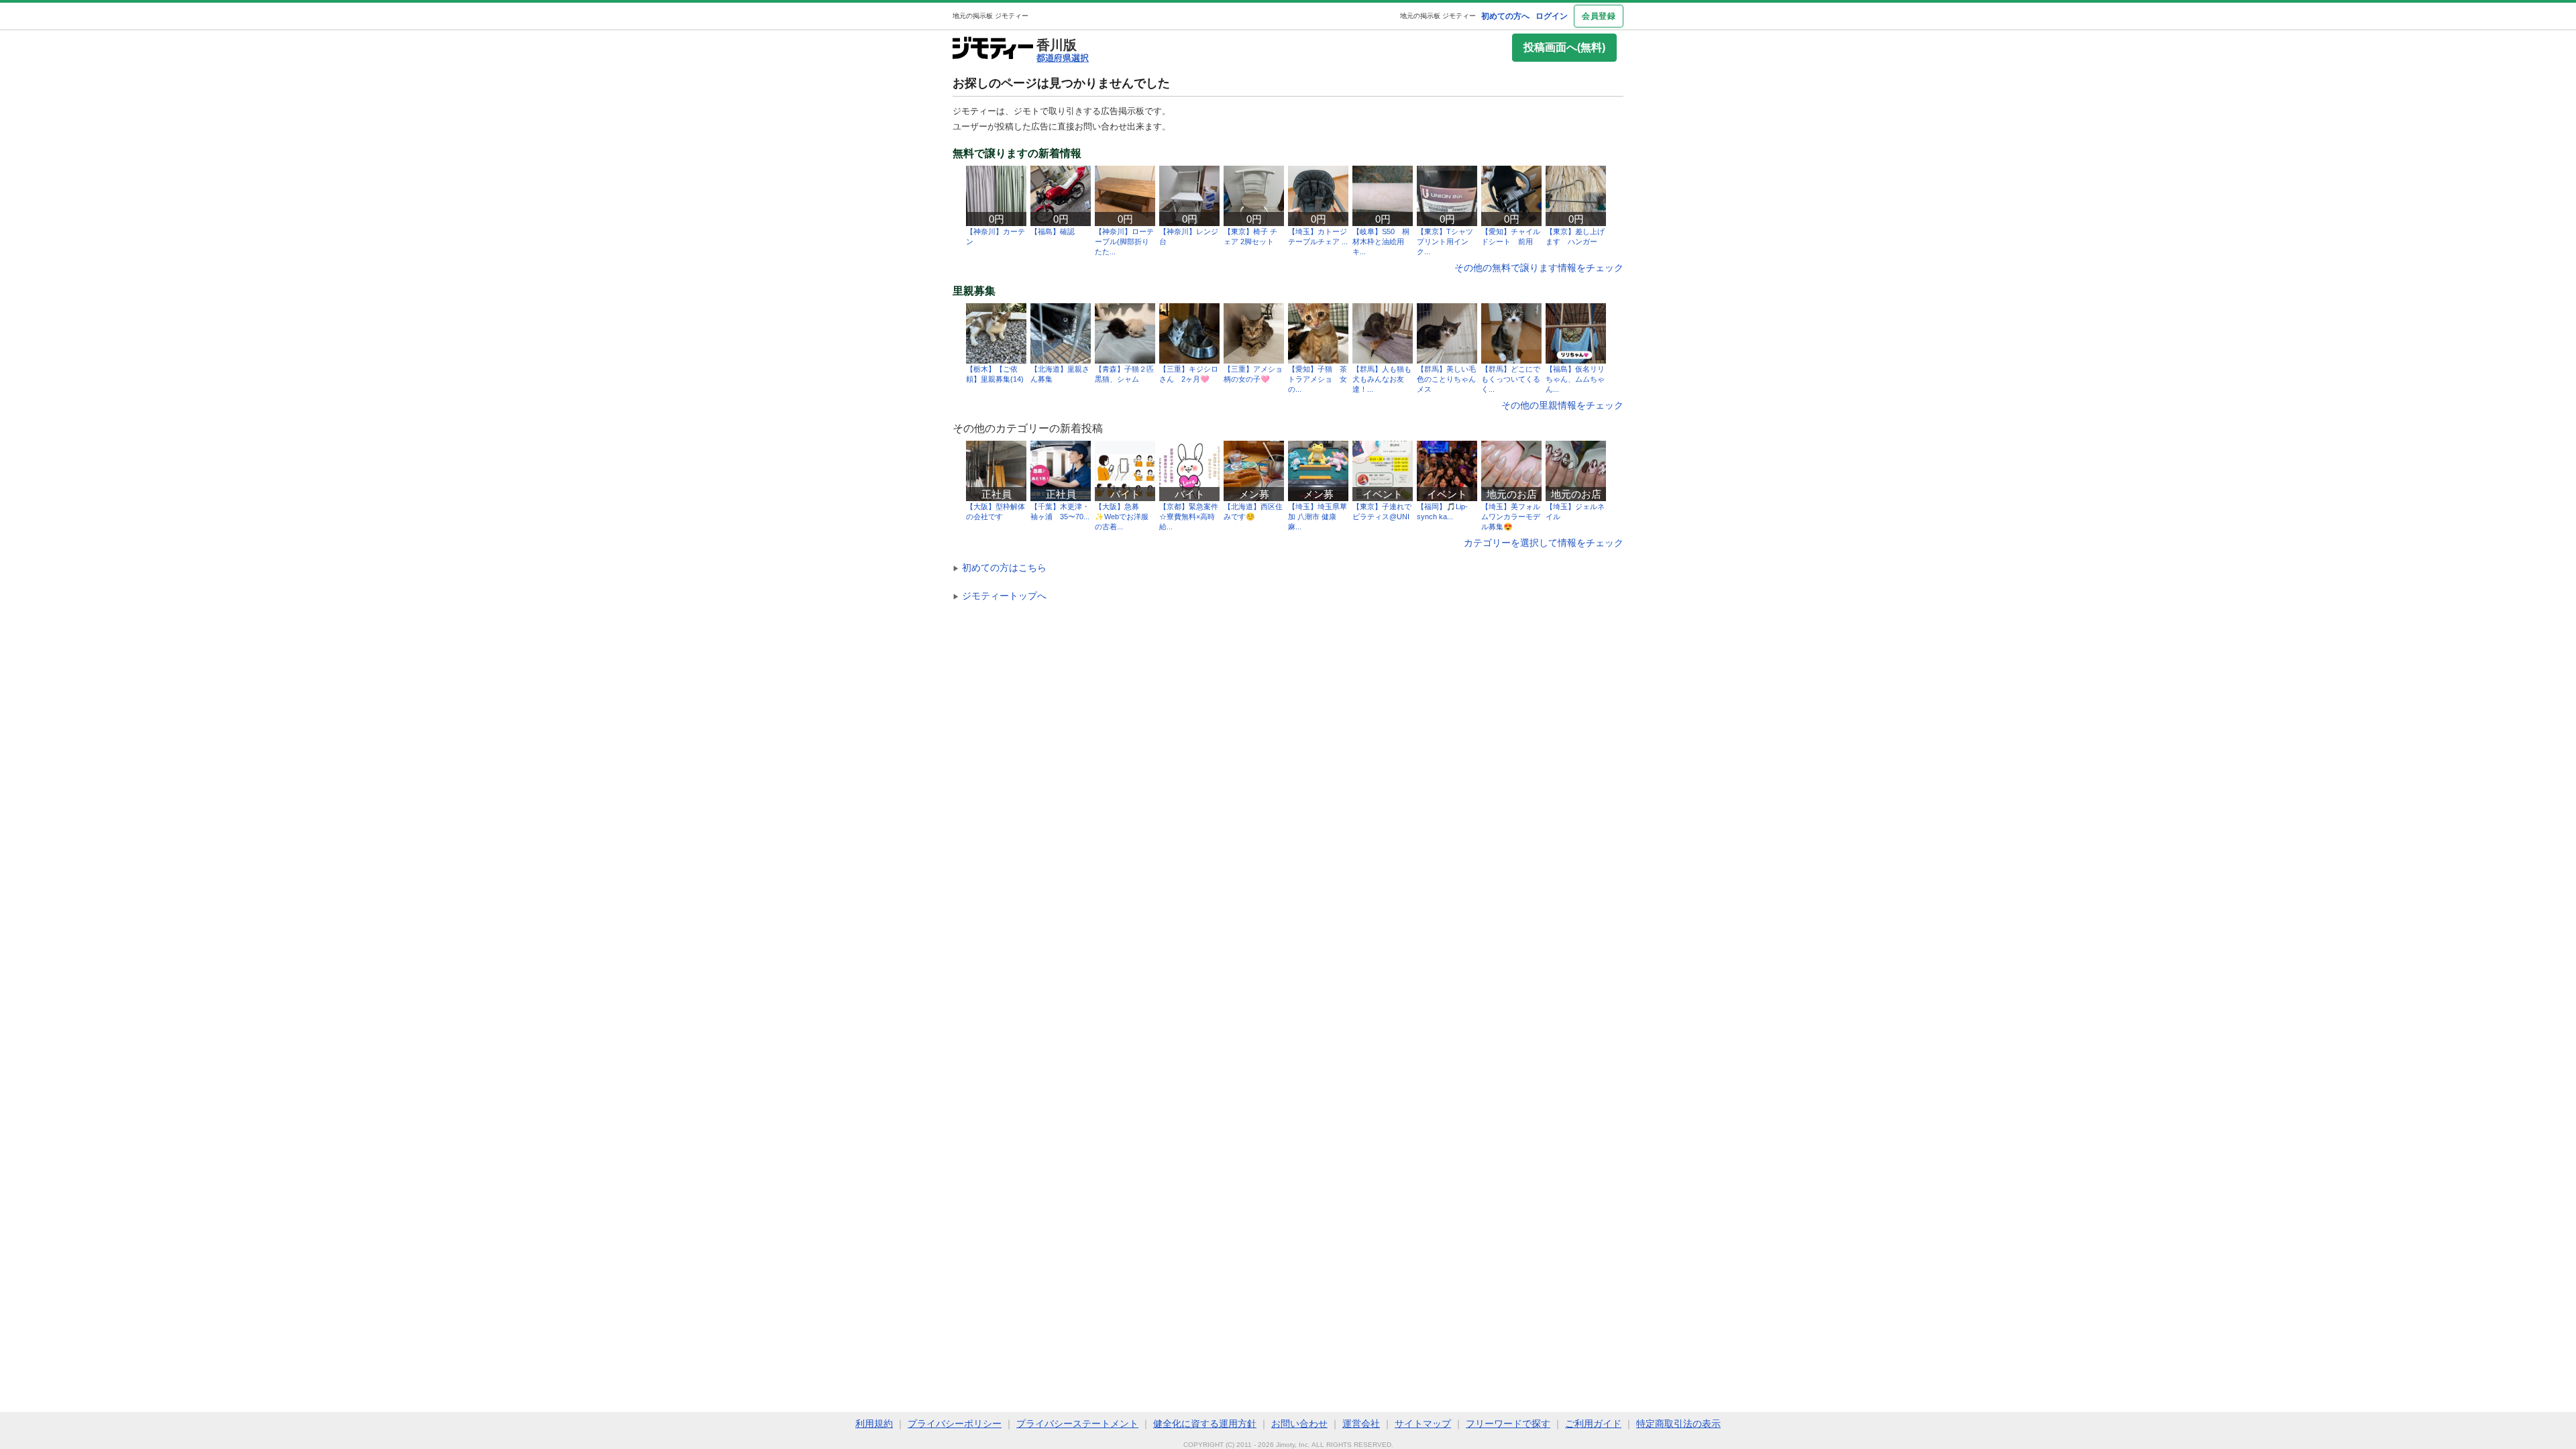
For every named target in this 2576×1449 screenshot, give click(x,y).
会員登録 (1599, 16)
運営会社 (1361, 1424)
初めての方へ (1505, 16)
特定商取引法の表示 (1678, 1424)
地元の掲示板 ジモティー (1438, 16)
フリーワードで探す (1508, 1424)
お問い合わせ (1299, 1424)
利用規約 (874, 1424)
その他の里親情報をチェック (1562, 405)
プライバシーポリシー (955, 1424)
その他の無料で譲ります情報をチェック (1539, 268)
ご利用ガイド (1593, 1424)
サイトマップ (1423, 1424)
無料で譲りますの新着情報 (1017, 154)
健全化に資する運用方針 (1205, 1424)
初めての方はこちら (1000, 568)
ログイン (1552, 16)
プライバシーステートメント (1077, 1424)
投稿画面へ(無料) (1564, 47)
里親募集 (974, 291)
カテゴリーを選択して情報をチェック (1544, 543)
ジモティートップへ (1000, 596)
